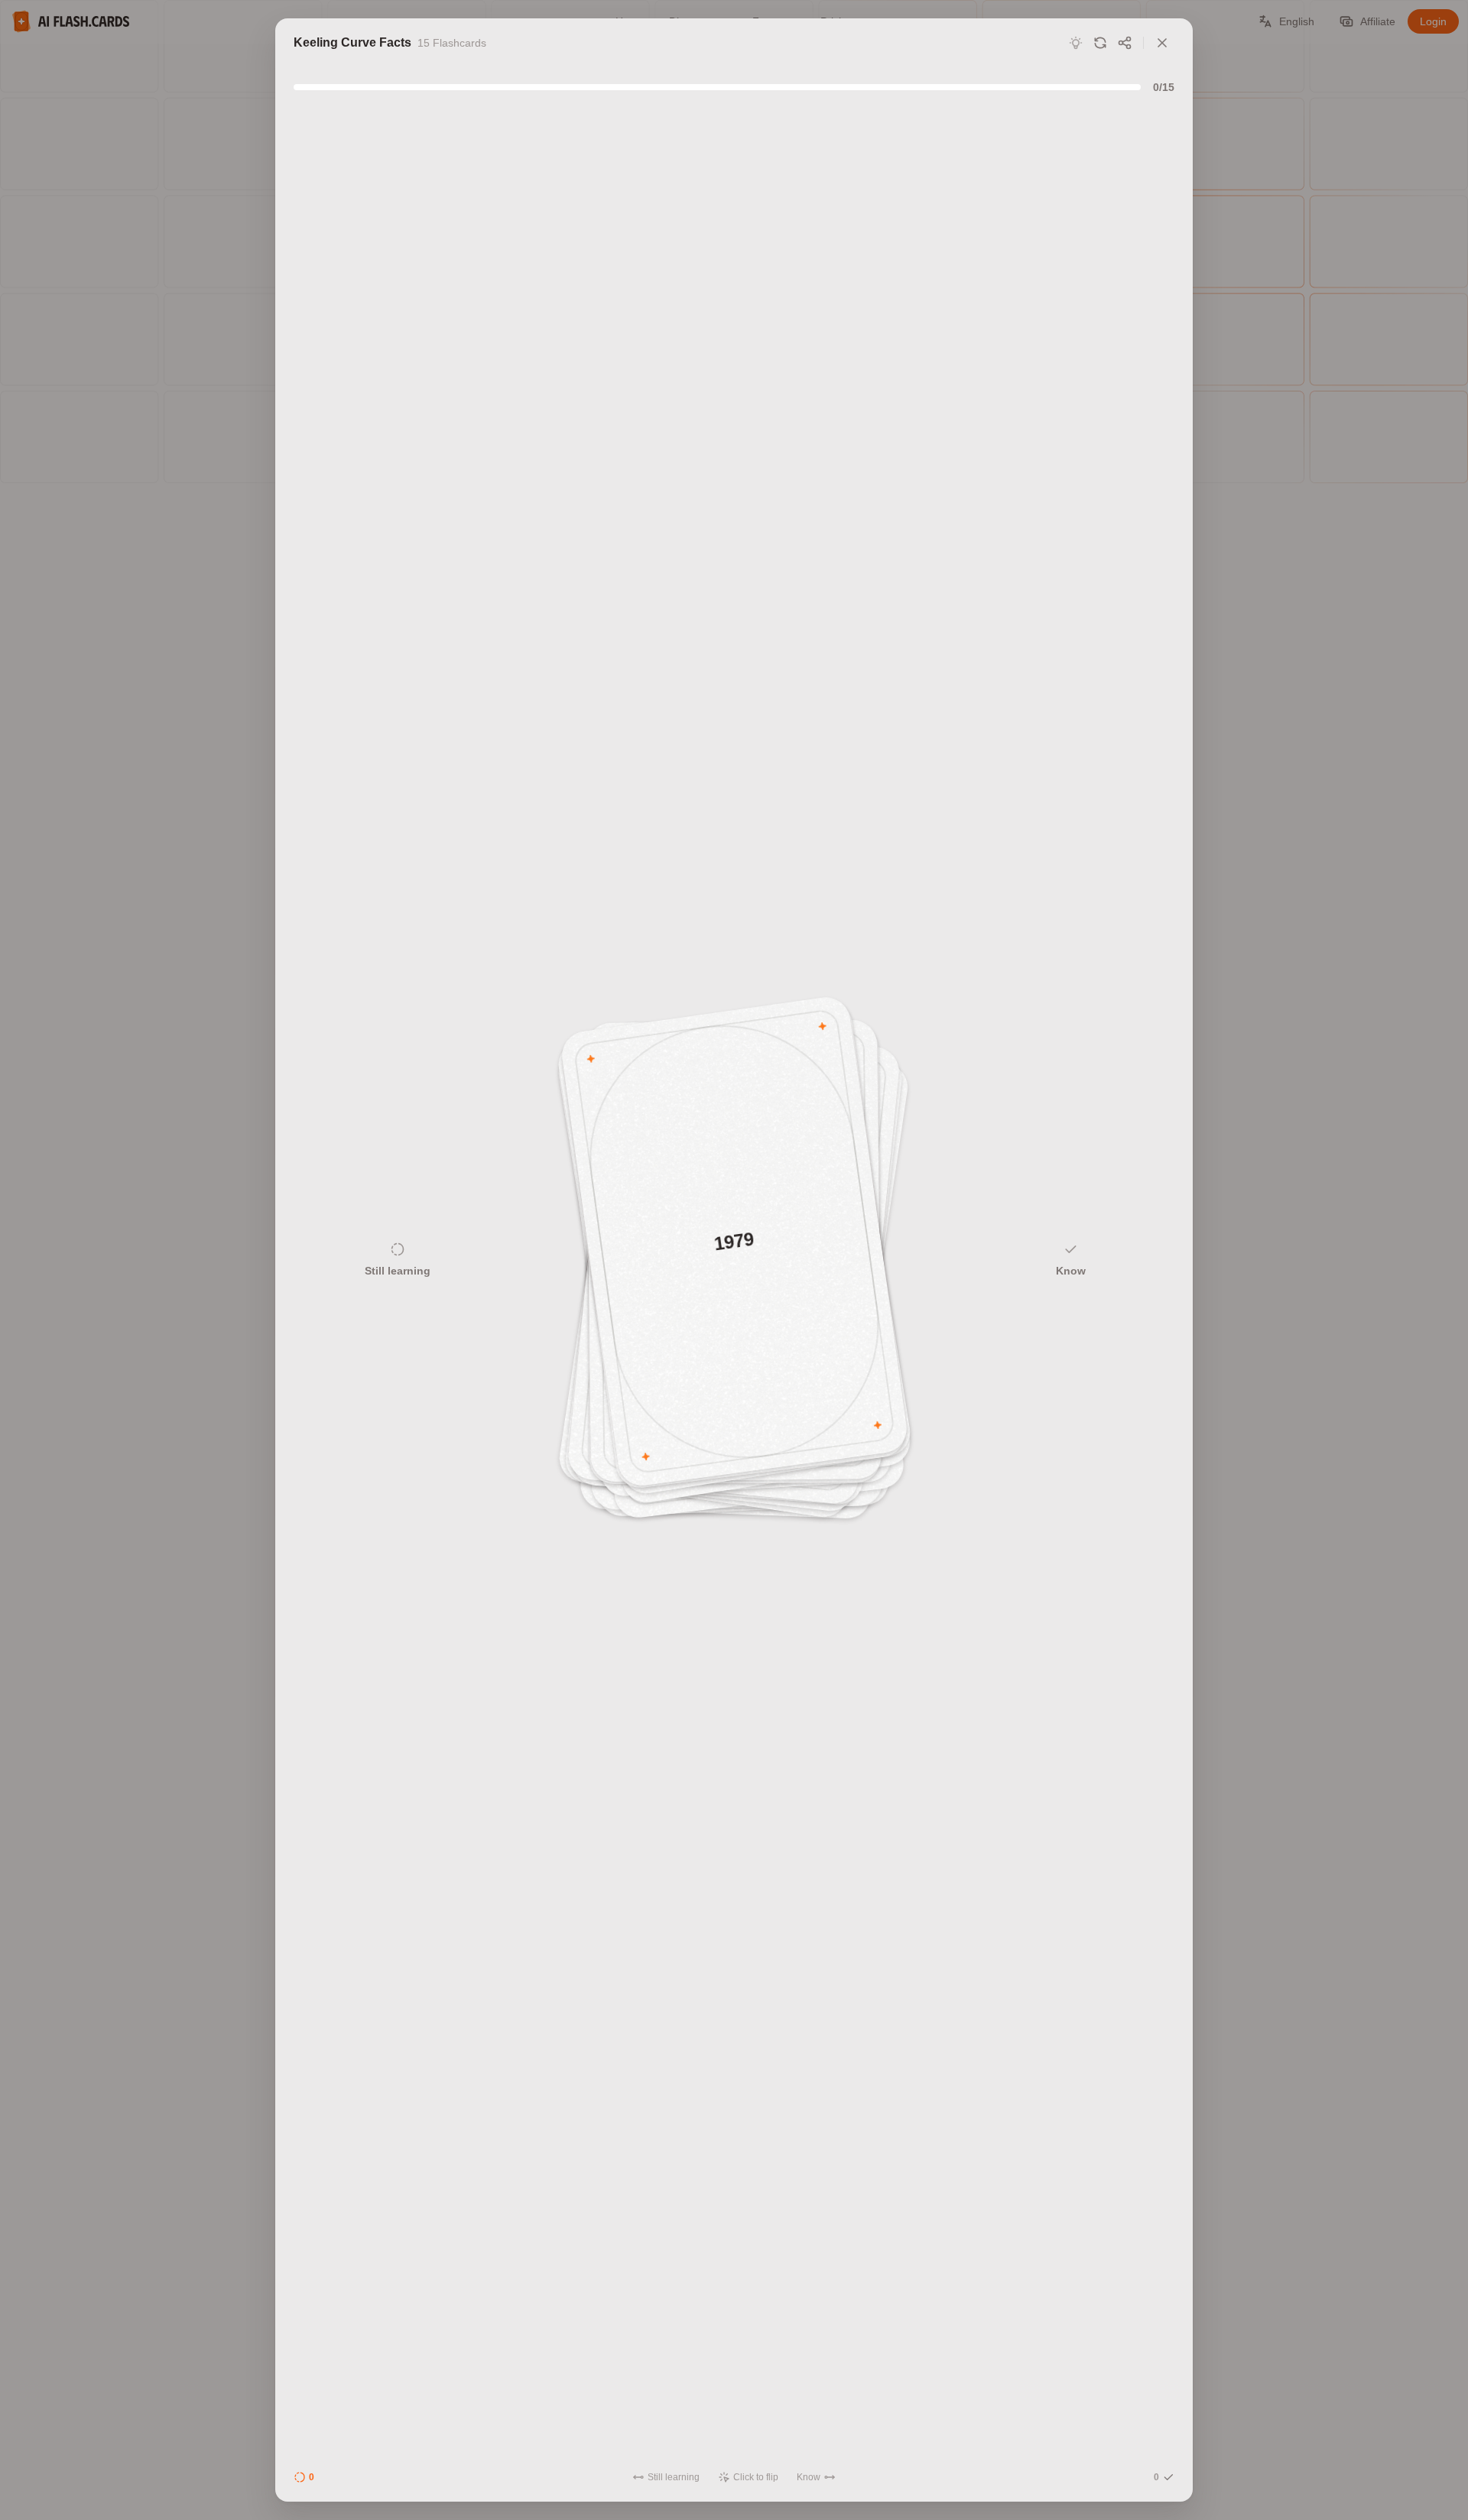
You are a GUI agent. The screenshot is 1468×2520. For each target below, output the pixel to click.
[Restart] (1100, 43)
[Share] (1125, 43)
